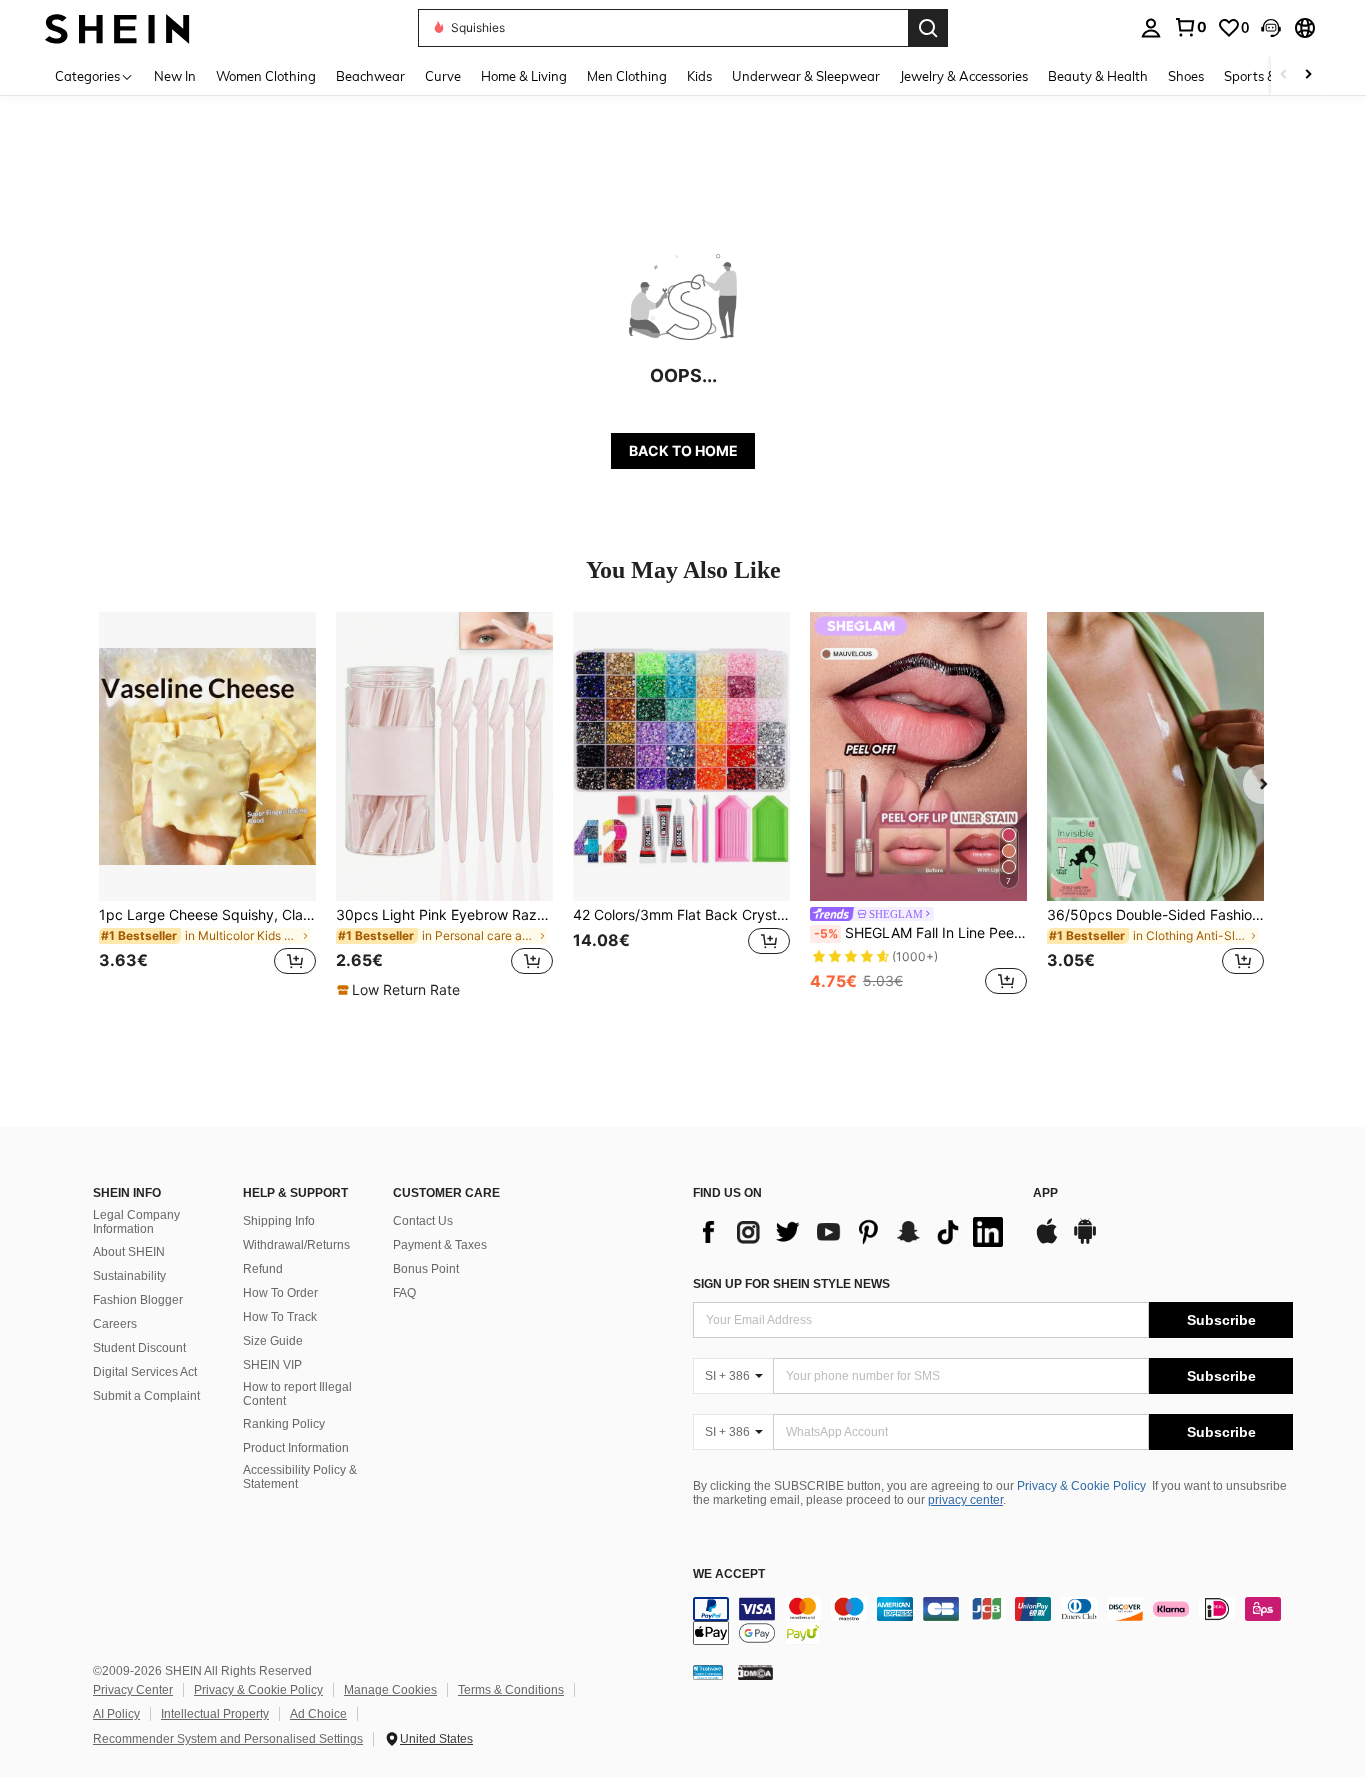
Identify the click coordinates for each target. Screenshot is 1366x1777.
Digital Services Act (145, 1372)
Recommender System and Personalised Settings (228, 1739)
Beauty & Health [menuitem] (1098, 76)
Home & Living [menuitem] (524, 76)
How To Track (280, 1317)
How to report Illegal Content (297, 1394)
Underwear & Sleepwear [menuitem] (806, 76)
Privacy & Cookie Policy (1081, 1486)
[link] (1190, 27)
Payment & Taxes (440, 1245)
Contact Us (423, 1221)
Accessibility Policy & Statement (300, 1477)
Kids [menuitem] (699, 76)
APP (1045, 1193)
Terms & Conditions (511, 1690)
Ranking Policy (284, 1424)
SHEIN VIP (272, 1365)
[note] (401, 990)
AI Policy (116, 1714)
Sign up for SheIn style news (791, 1284)
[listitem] (207, 805)
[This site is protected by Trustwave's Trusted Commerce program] (708, 1671)
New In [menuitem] (175, 76)
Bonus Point (426, 1269)
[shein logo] (117, 27)
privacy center (965, 1500)
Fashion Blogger (138, 1300)
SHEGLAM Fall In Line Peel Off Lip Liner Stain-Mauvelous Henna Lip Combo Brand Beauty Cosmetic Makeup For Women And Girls (920, 933)
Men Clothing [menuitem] (627, 76)
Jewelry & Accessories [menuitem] (964, 76)
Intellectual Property (215, 1714)
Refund (263, 1269)
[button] (1271, 28)
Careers (115, 1324)
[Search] (928, 28)
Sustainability (129, 1276)
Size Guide (273, 1341)
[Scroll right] (1308, 75)
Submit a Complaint (146, 1396)
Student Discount (139, 1348)
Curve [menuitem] (443, 76)
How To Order (280, 1293)
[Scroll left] (1284, 75)
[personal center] (1151, 28)
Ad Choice (318, 1714)
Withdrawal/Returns (296, 1245)
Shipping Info (279, 1221)
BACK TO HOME (683, 450)
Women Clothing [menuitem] (266, 76)
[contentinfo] (993, 1621)
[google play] (1085, 1241)
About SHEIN (129, 1252)
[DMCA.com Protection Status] (755, 1671)
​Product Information (296, 1448)
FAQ (404, 1293)
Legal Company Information (136, 1222)
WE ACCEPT (729, 1574)
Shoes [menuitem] (1186, 76)
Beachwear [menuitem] (370, 76)
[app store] (1047, 1241)
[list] (853, 1232)
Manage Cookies (390, 1690)
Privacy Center (133, 1690)
